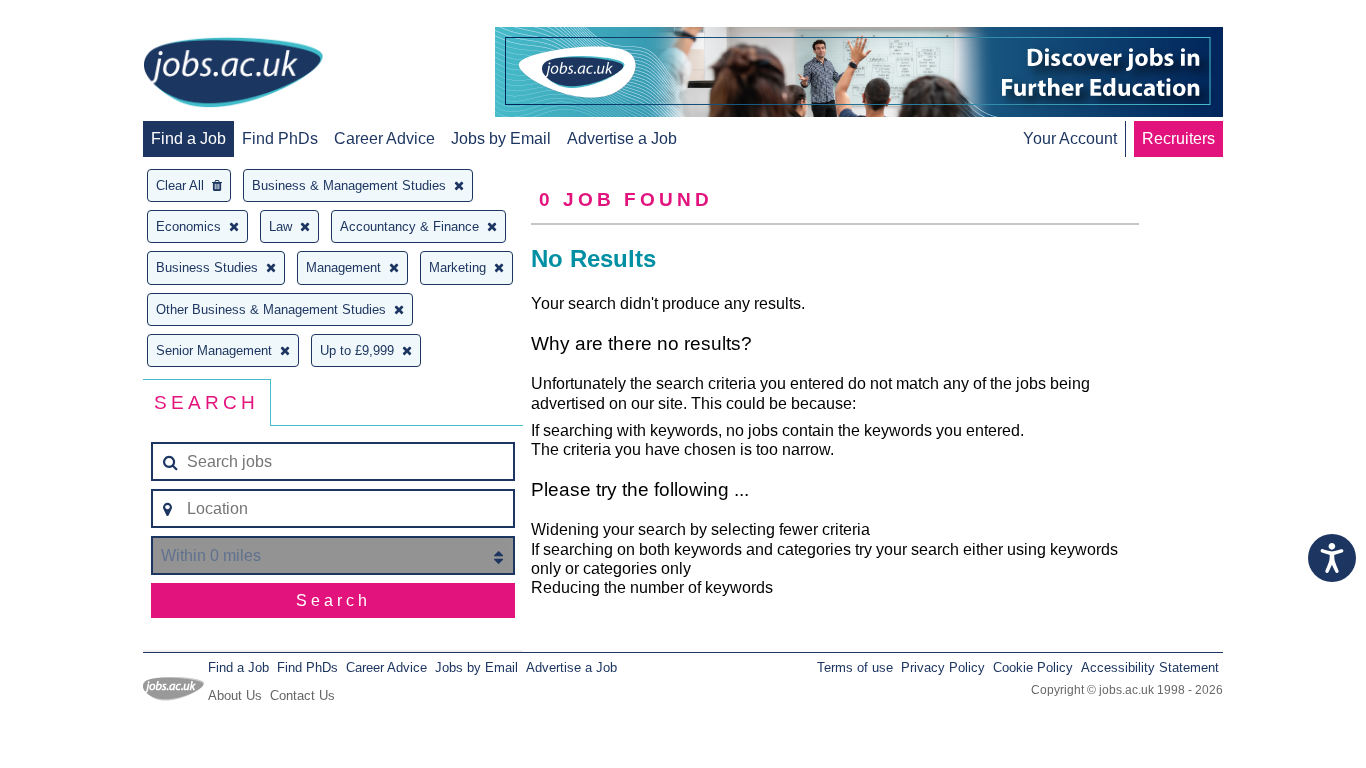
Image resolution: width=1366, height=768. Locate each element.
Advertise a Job (622, 138)
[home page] (233, 74)
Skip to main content (80, 17)
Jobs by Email (501, 138)
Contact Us (302, 695)
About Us (235, 695)
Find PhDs (280, 138)
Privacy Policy (943, 667)
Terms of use (855, 667)
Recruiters (1178, 138)
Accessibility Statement (1150, 667)
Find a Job (188, 138)
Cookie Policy (1033, 667)
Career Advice (384, 138)
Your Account (1070, 138)
